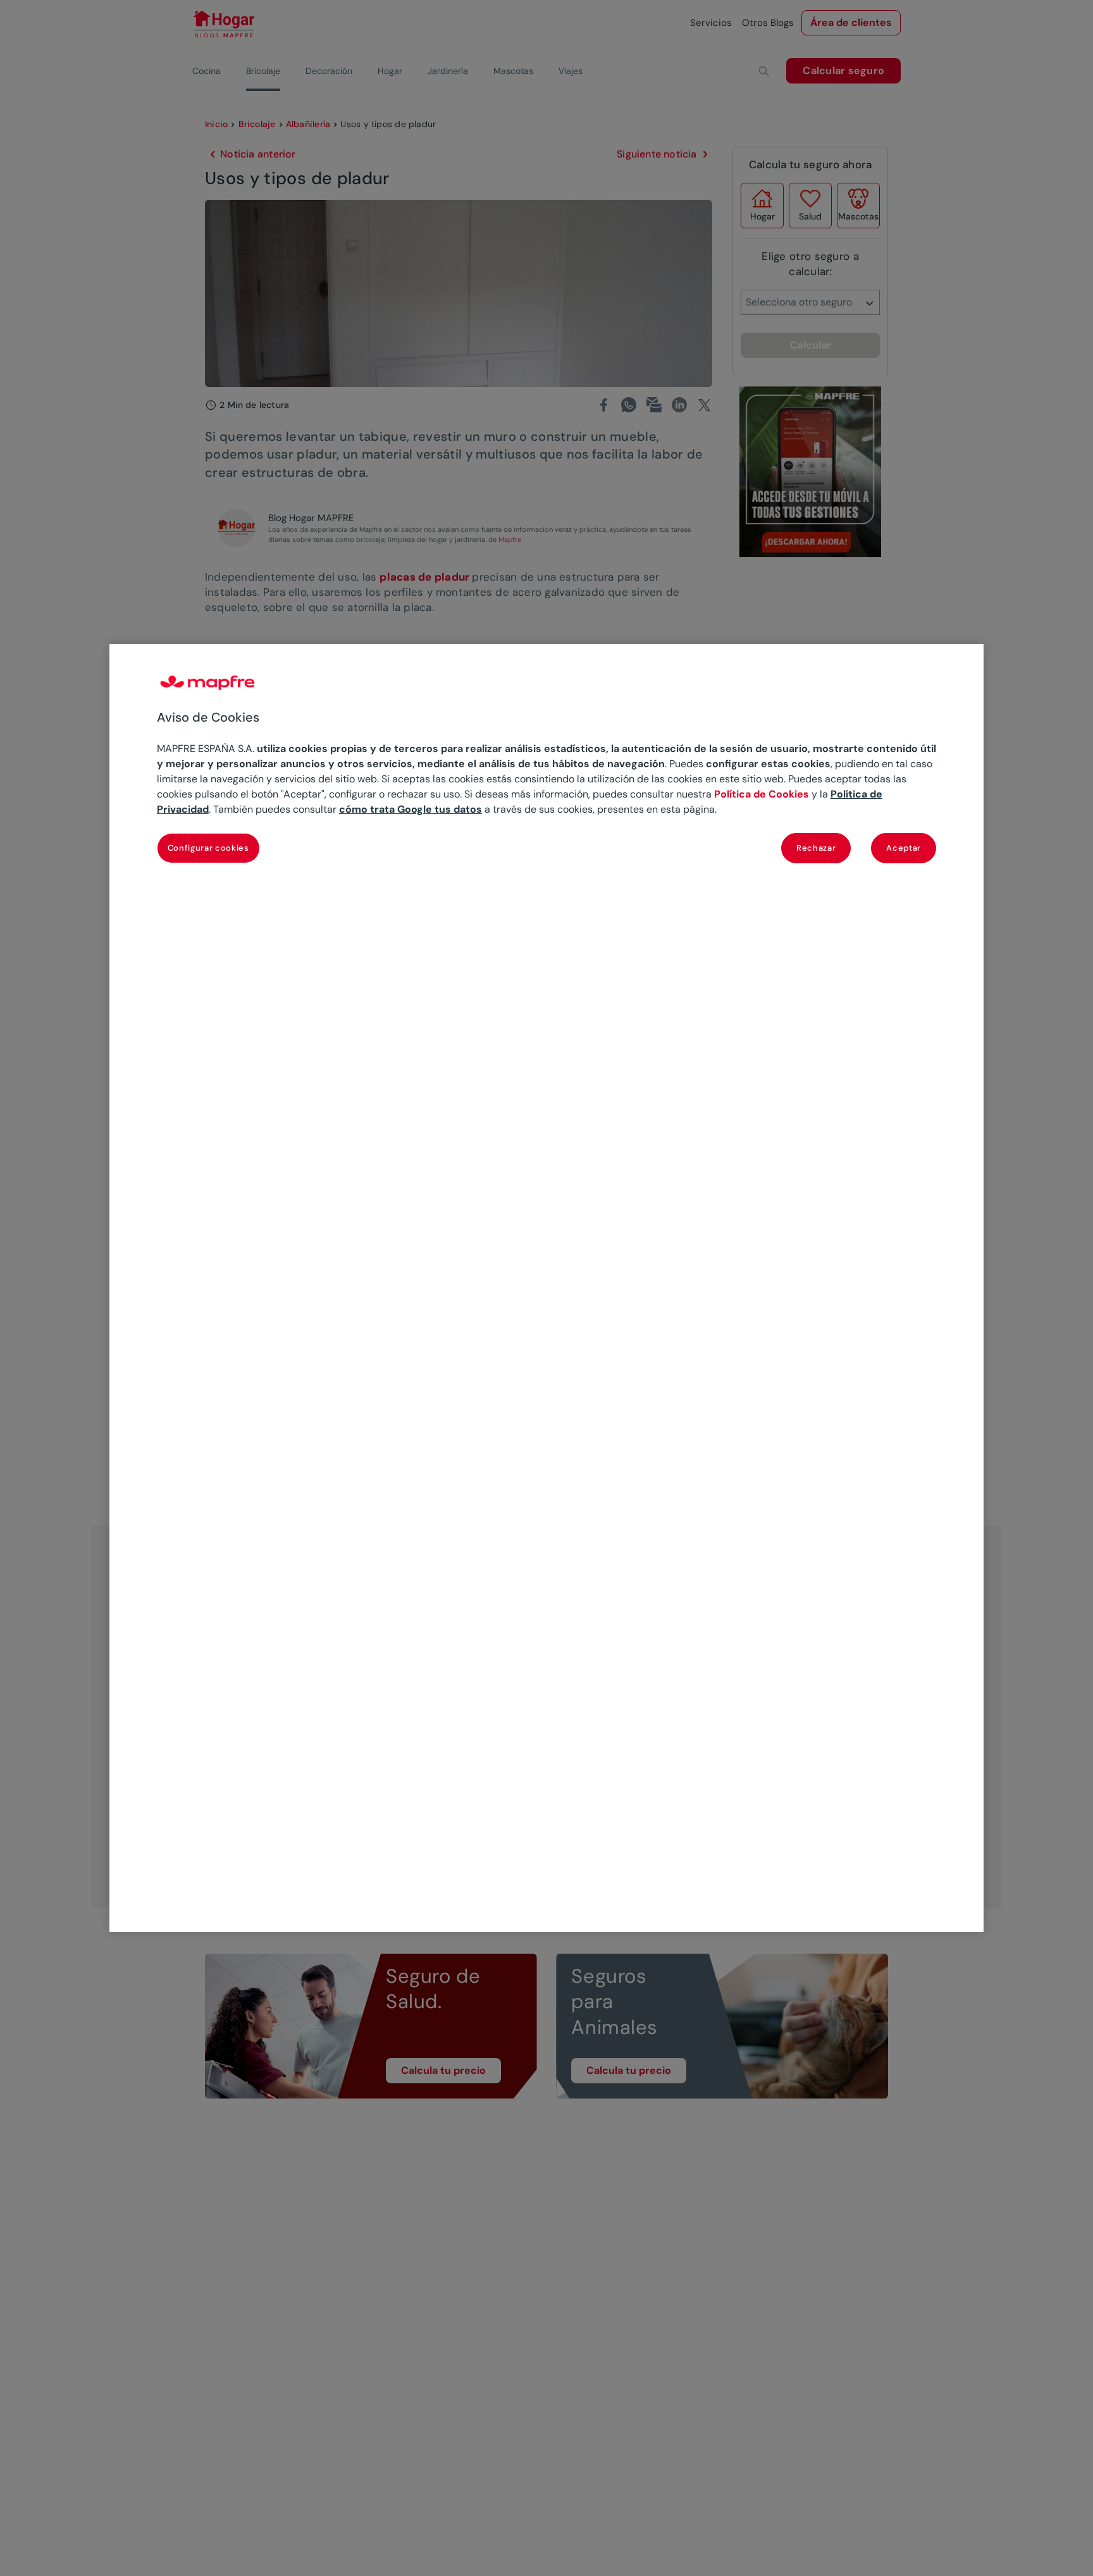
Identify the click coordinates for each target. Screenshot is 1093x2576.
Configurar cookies (208, 848)
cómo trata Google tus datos (411, 809)
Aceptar (904, 848)
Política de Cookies (762, 794)
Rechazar (816, 848)
